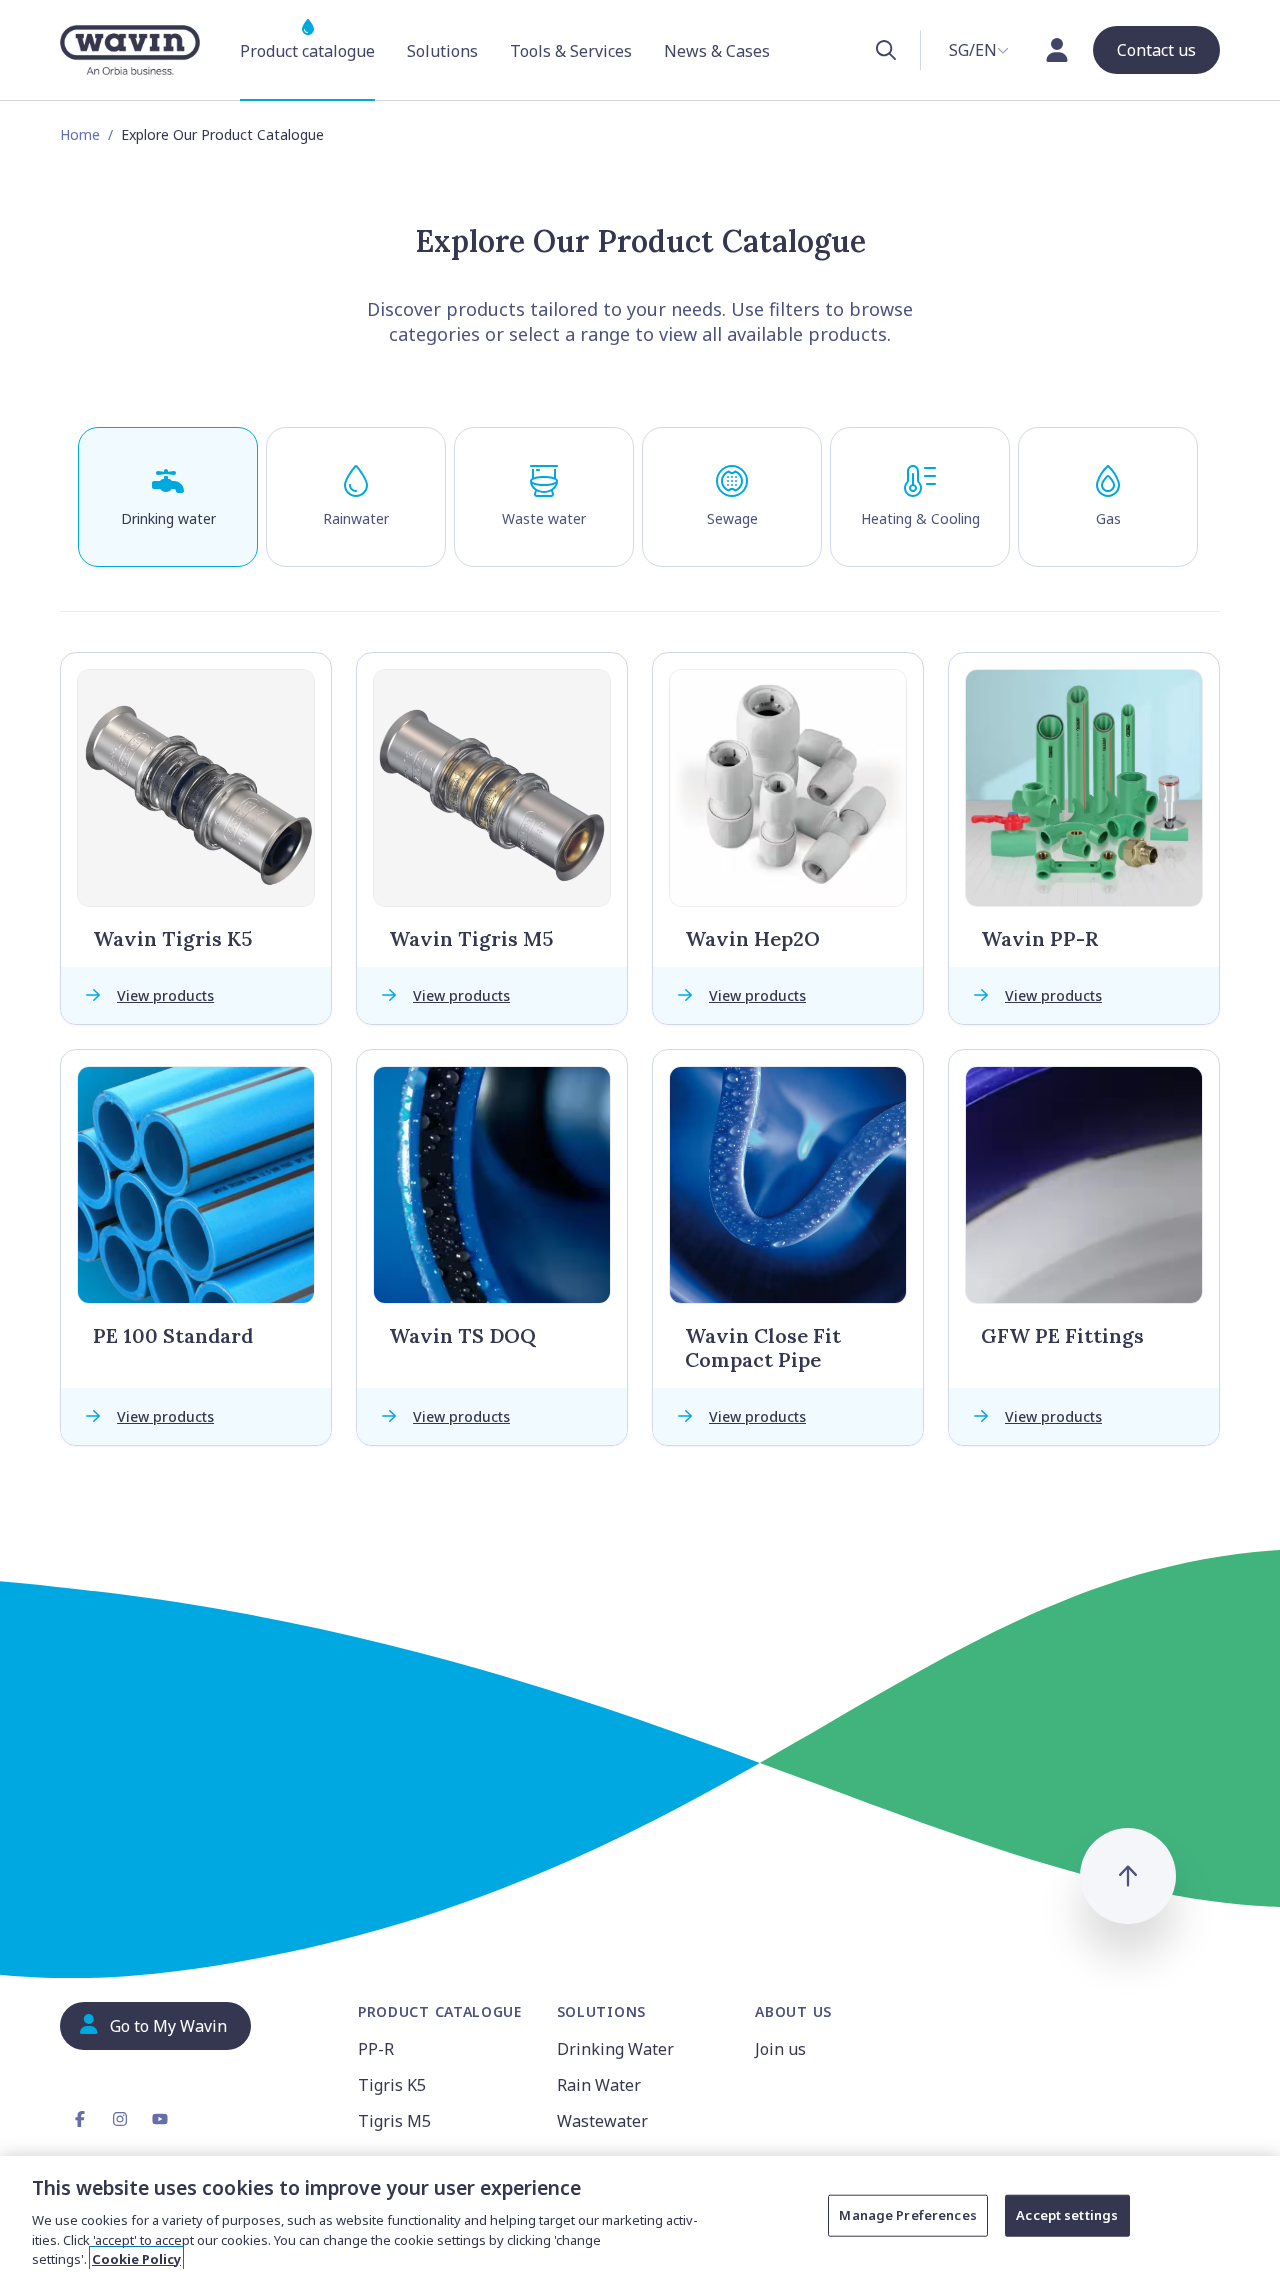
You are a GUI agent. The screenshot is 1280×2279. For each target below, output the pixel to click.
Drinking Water (615, 2049)
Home (80, 134)
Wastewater (602, 2121)
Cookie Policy (136, 2258)
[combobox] (979, 50)
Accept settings (1067, 2215)
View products (165, 995)
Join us (780, 2049)
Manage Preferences (907, 2215)
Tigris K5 (392, 2085)
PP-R (376, 2049)
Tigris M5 (394, 2121)
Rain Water (599, 2085)
